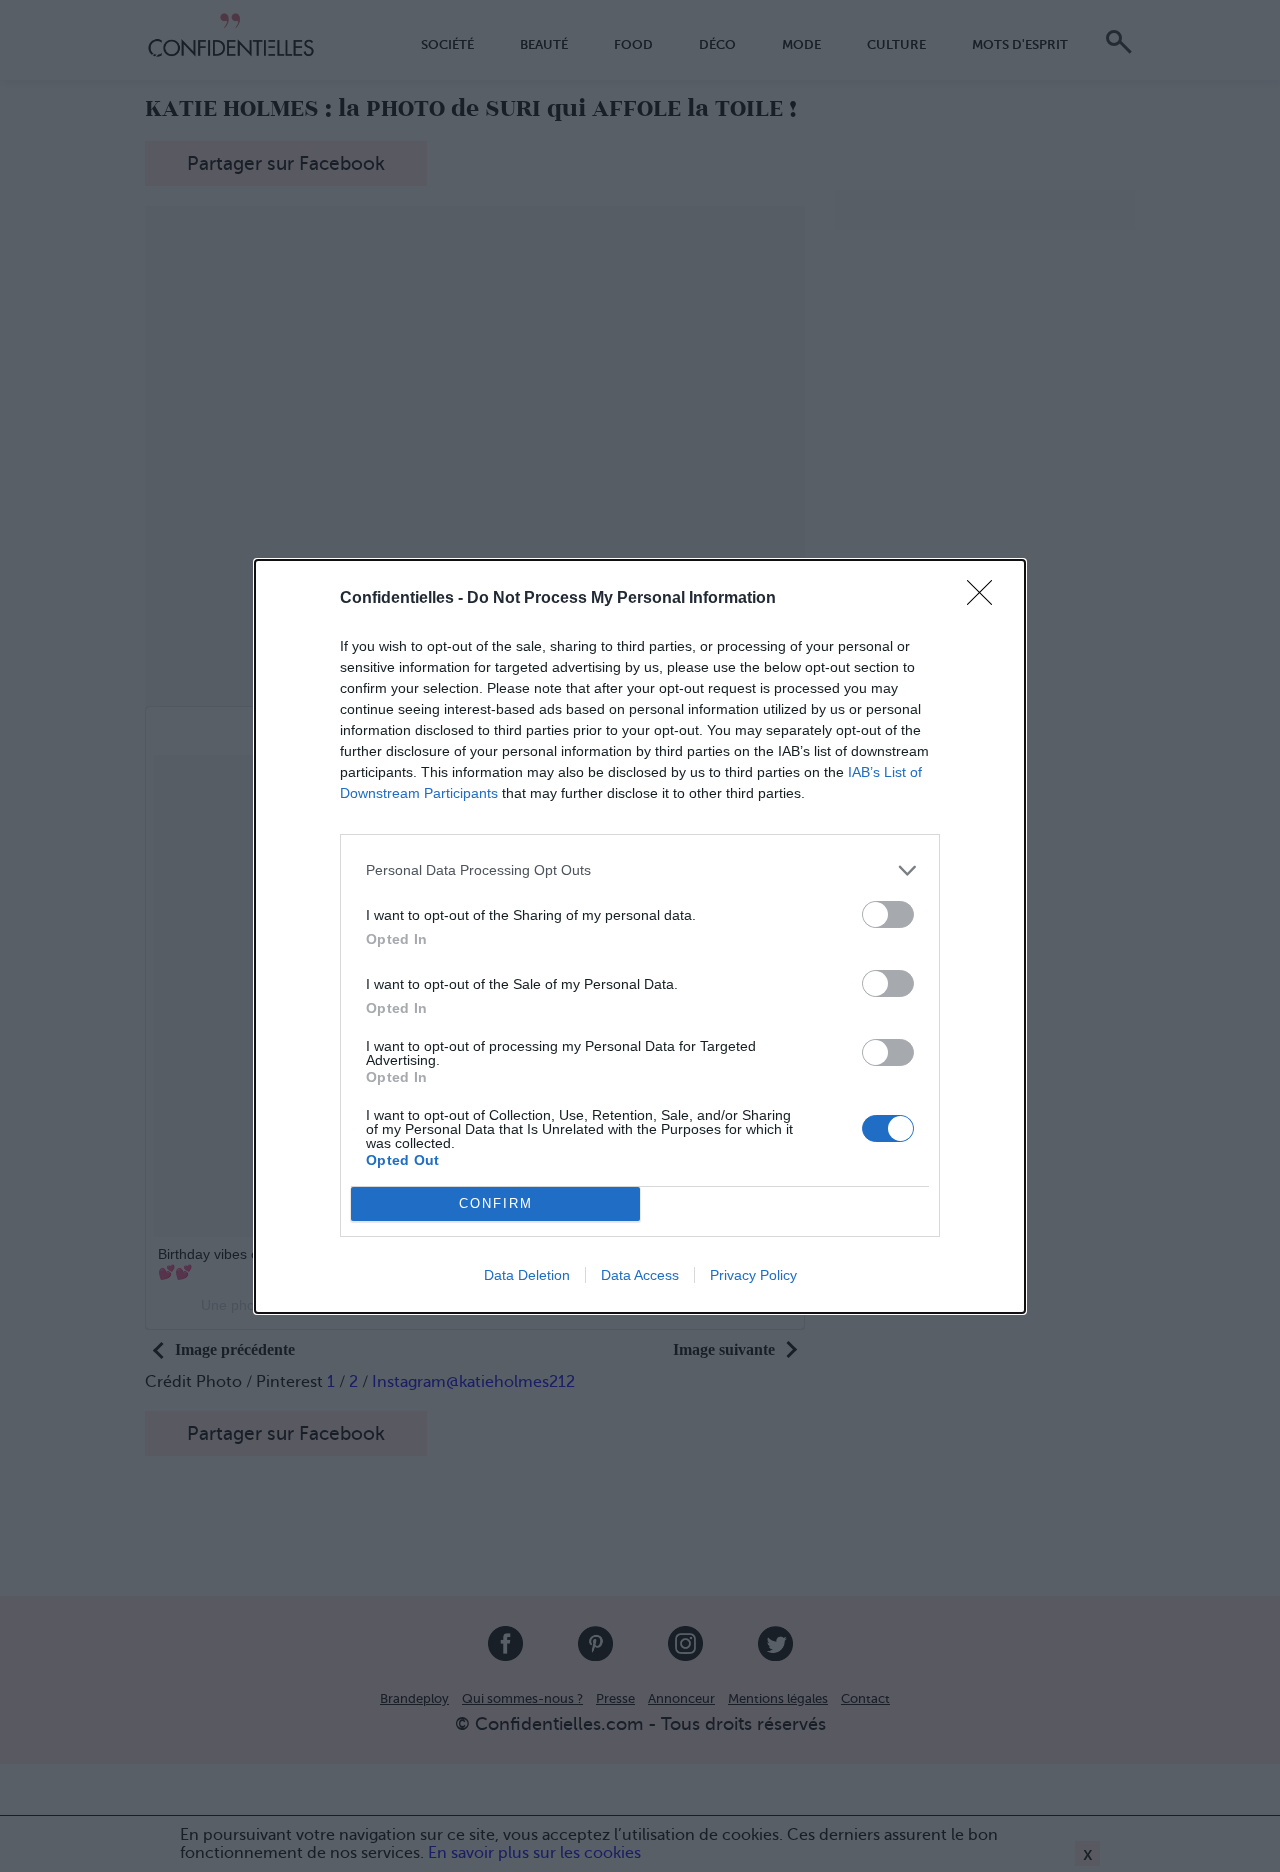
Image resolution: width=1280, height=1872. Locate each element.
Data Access (640, 1275)
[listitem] (640, 870)
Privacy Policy (753, 1275)
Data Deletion (527, 1275)
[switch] (888, 914)
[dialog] (640, 936)
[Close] (986, 599)
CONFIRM (496, 1203)
